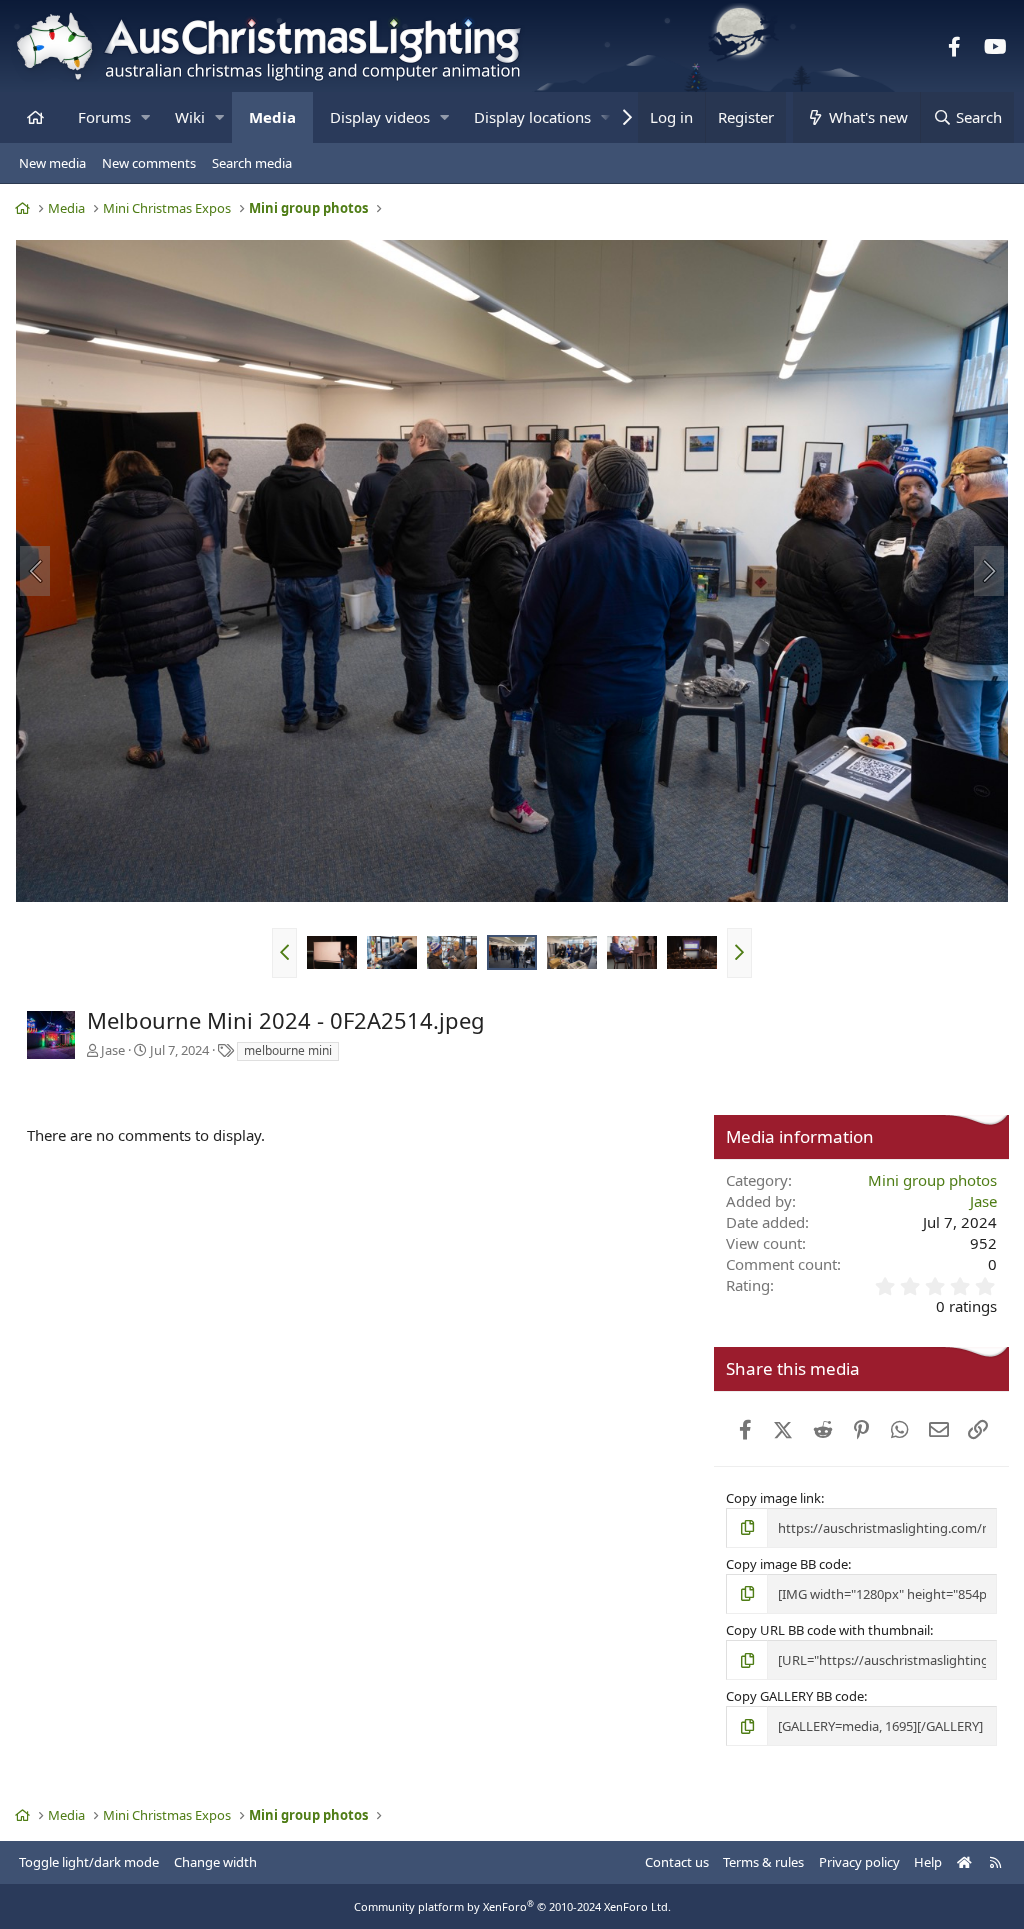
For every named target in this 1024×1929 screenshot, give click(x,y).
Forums (104, 117)
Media (272, 117)
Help (928, 1862)
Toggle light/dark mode (89, 1862)
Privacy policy (859, 1862)
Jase (113, 1050)
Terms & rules (763, 1862)
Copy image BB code (787, 1564)
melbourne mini (288, 1050)
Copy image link (773, 1498)
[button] (145, 117)
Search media (252, 163)
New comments (149, 163)
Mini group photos (932, 1180)
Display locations (532, 117)
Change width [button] (215, 1862)
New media (52, 163)
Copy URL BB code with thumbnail (828, 1630)
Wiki (190, 117)
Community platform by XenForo (512, 1906)
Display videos (380, 117)
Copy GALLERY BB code (795, 1696)
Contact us (677, 1862)
